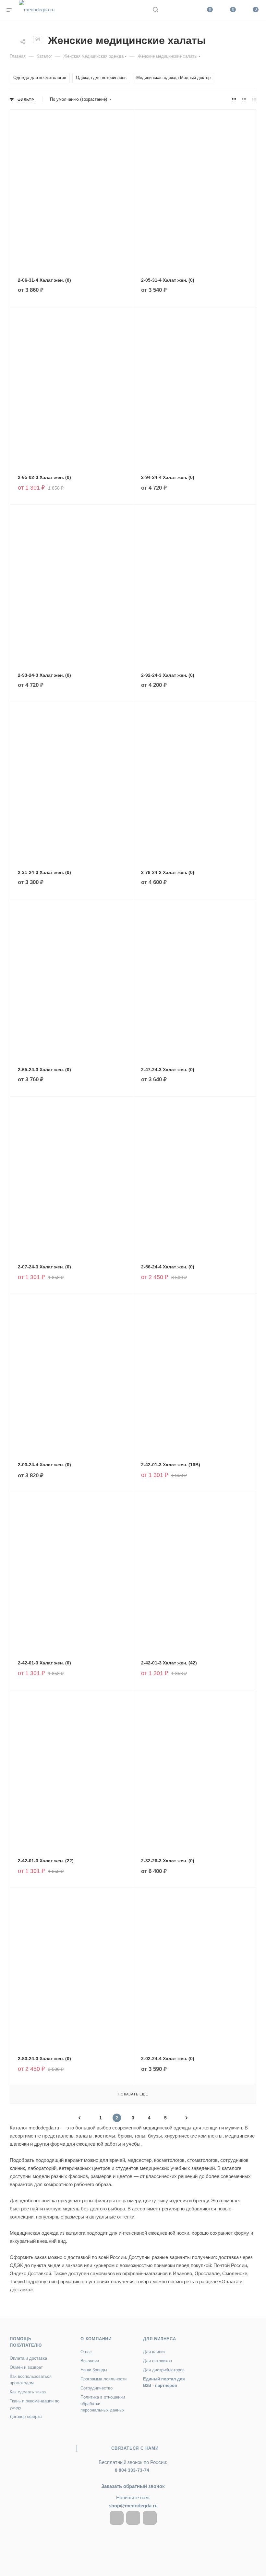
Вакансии (90, 2361)
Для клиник (154, 2352)
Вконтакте (117, 2518)
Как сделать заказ (28, 2392)
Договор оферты (26, 2417)
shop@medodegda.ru (133, 2506)
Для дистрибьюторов (164, 2370)
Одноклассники (133, 2518)
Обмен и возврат (26, 2367)
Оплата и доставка (28, 2358)
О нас (86, 2352)
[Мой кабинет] (171, 10)
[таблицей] (254, 100)
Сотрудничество (97, 2388)
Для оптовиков (157, 2361)
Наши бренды (94, 2370)
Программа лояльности (103, 2379)
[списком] (244, 100)
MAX (150, 2518)
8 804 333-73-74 (132, 2470)
